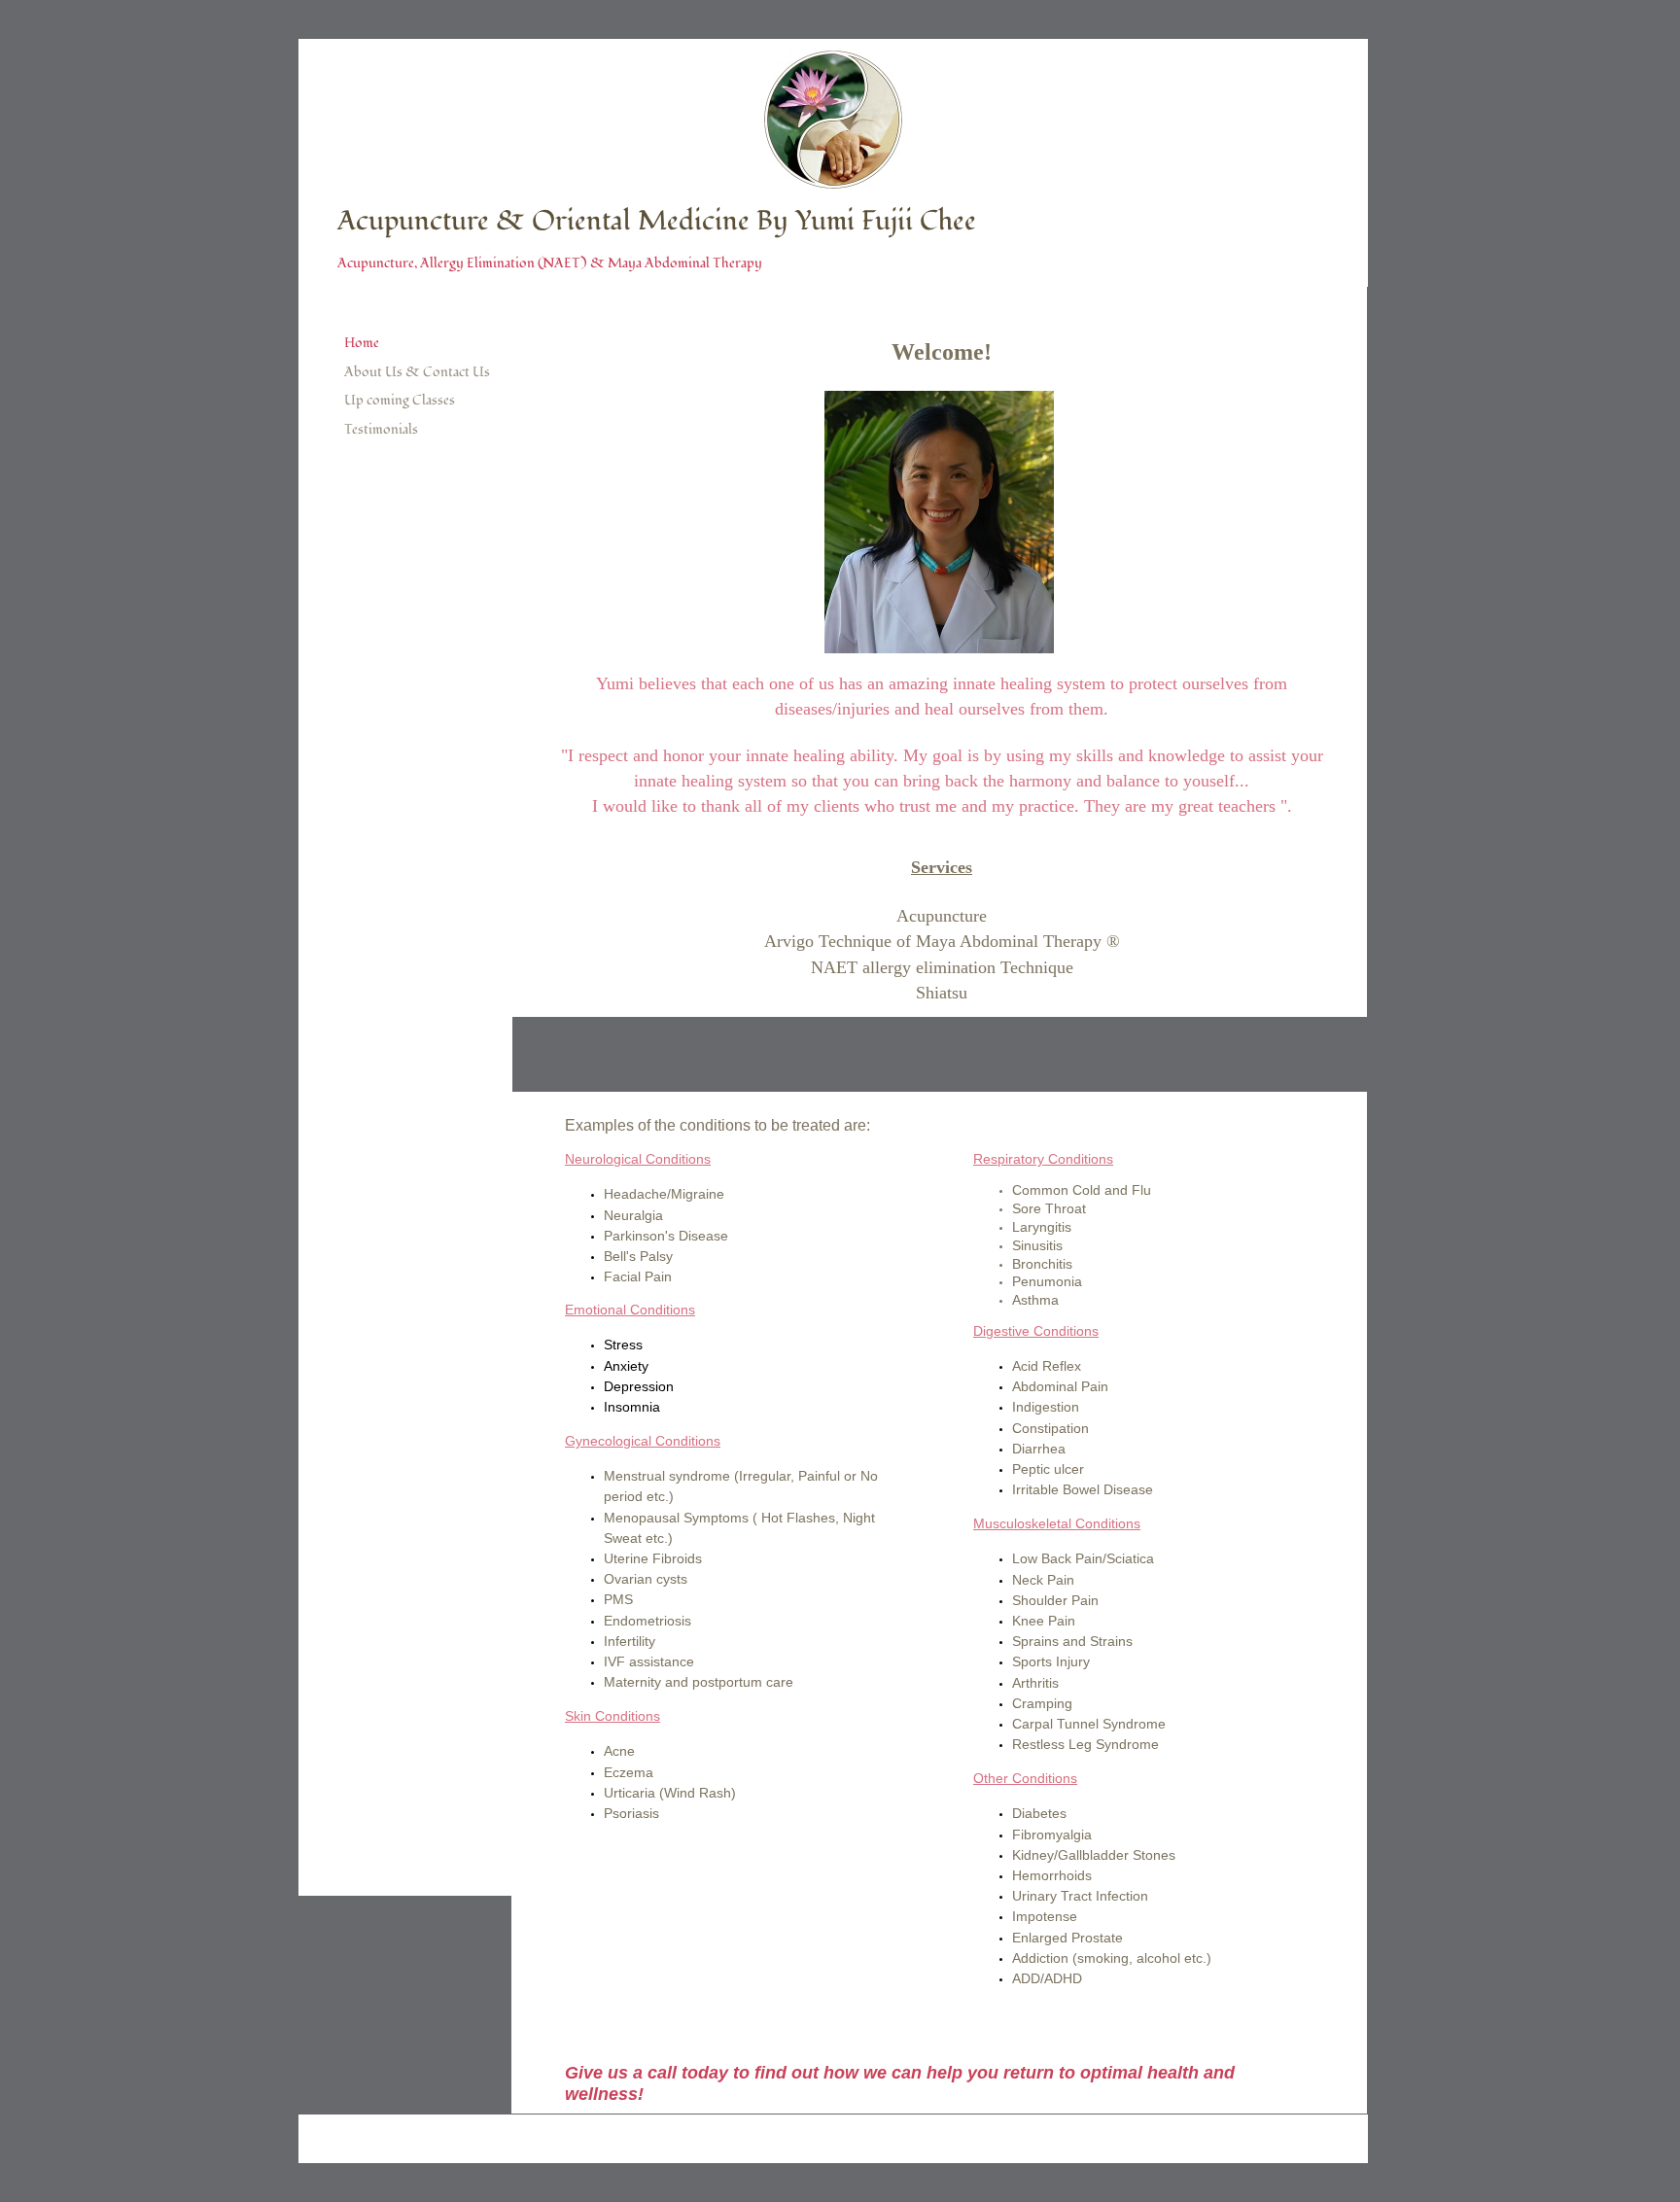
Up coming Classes (400, 400)
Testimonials (381, 429)
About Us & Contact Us (417, 372)
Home (362, 343)
